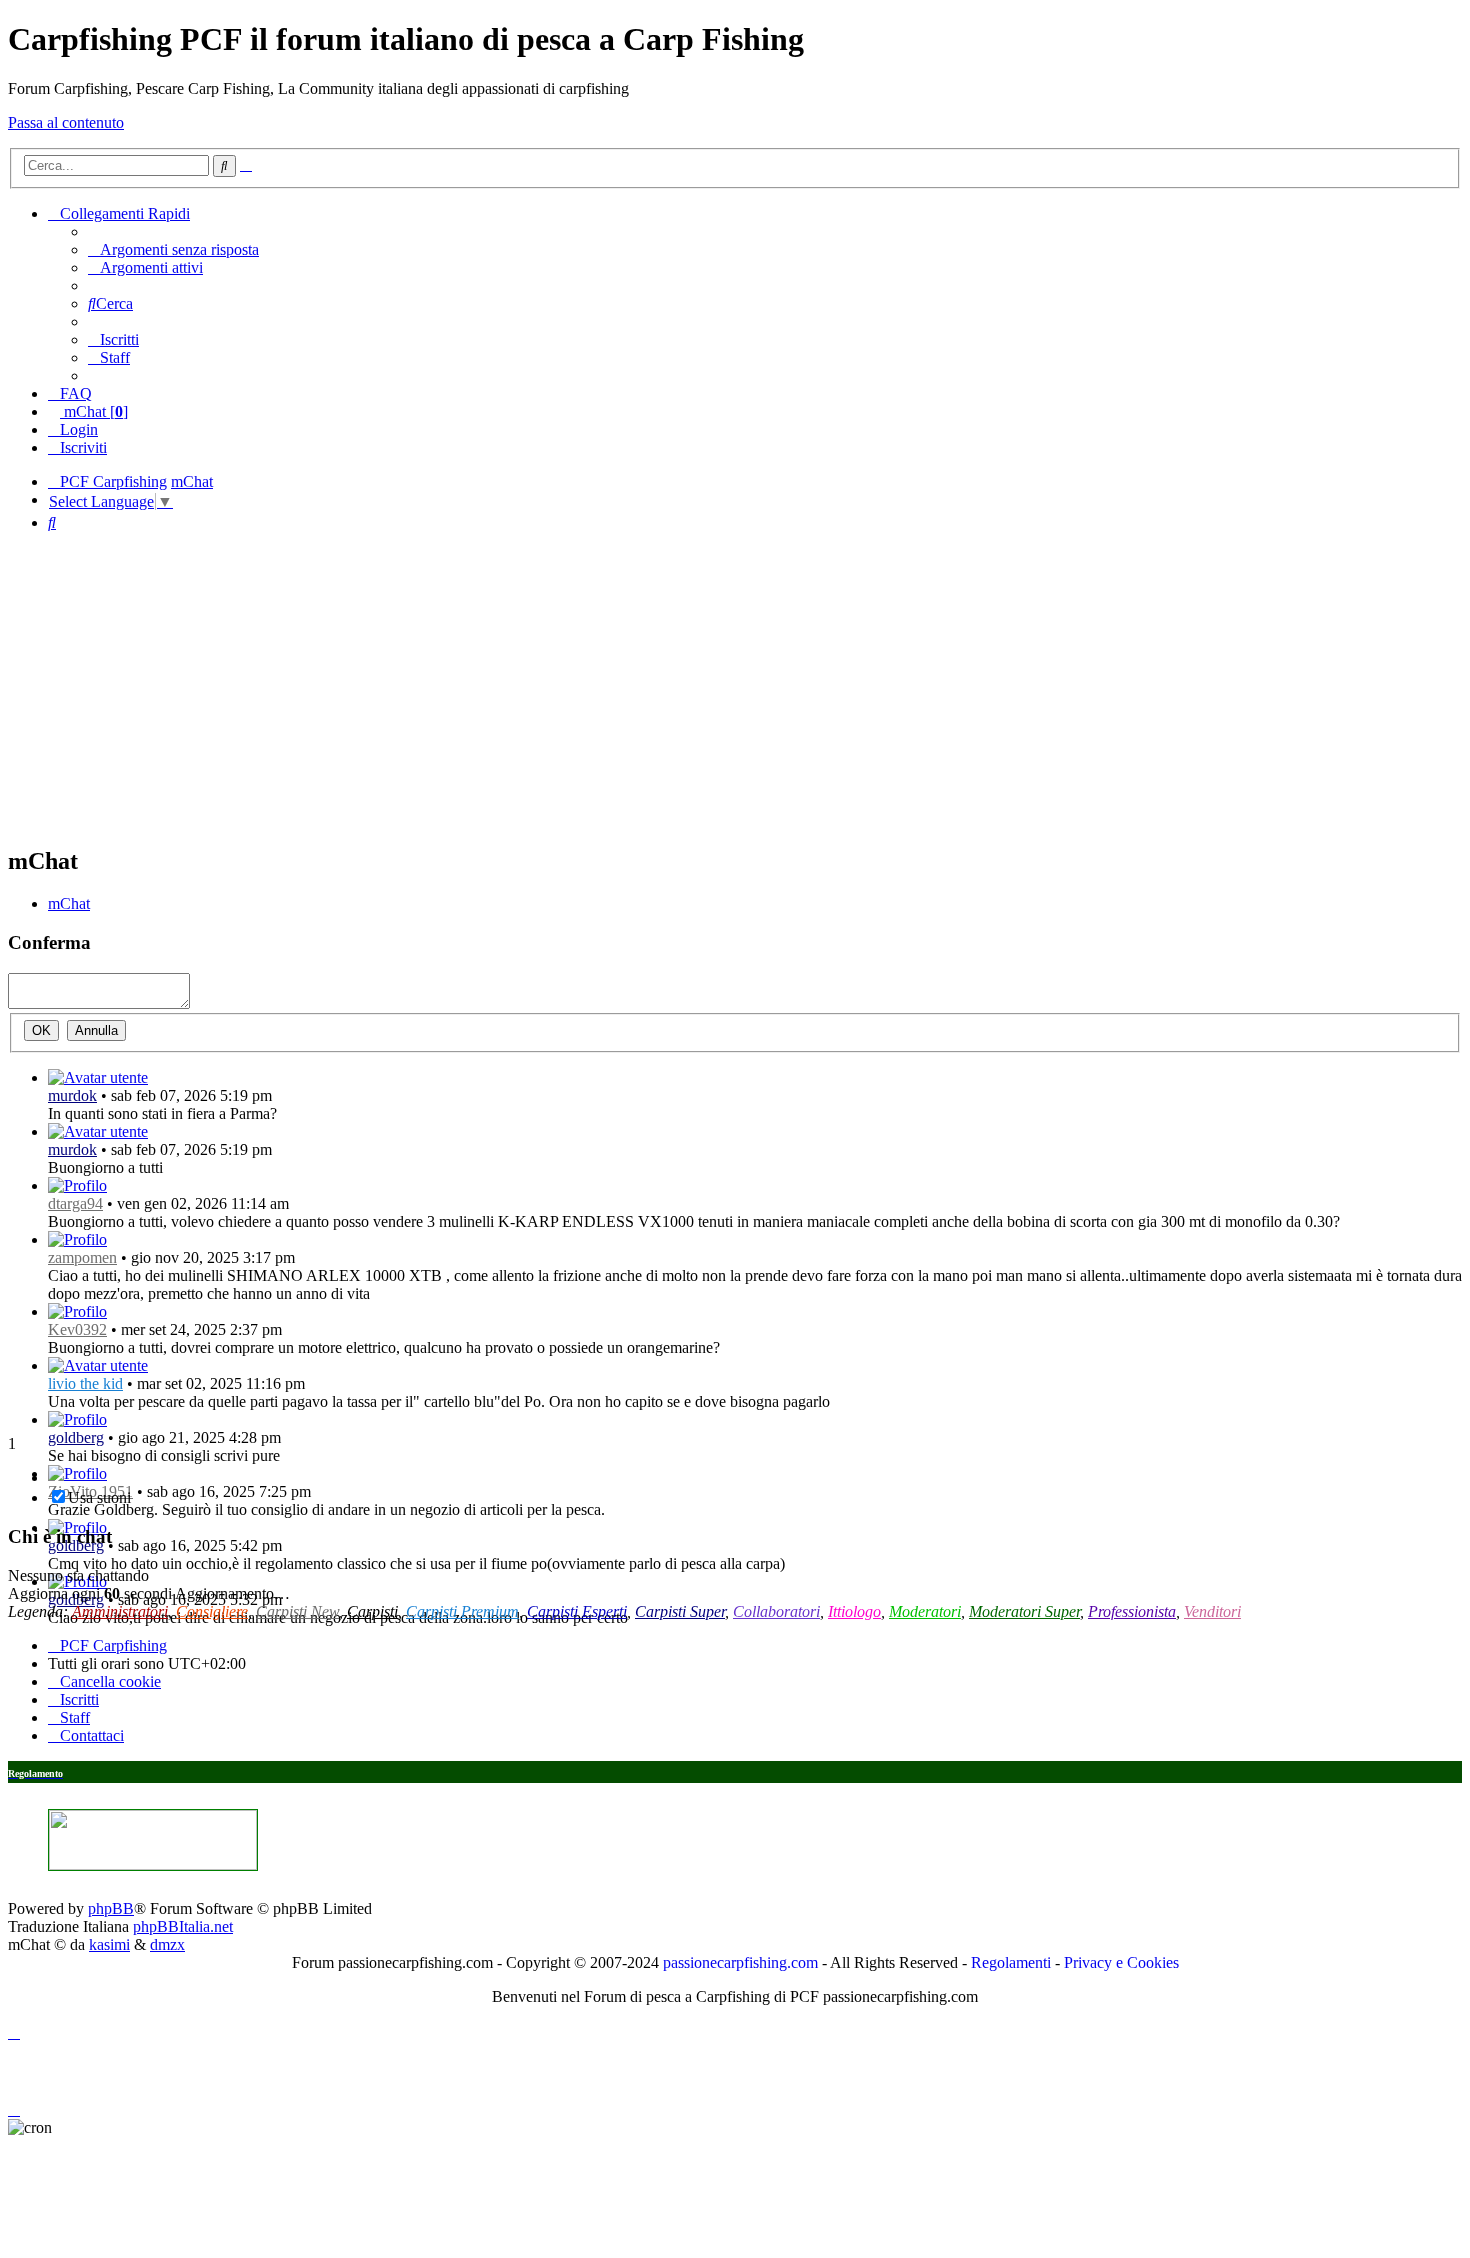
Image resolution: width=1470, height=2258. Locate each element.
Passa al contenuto (66, 122)
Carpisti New (297, 1611)
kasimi (109, 1944)
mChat (69, 903)
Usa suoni (99, 1497)
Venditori (1212, 1611)
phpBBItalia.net (183, 1926)
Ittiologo (854, 1611)
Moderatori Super (1024, 1611)
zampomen (82, 1257)
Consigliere (212, 1611)
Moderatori (925, 1611)
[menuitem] (173, 249)
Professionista (1132, 1611)
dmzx (167, 1944)
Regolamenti (1011, 1962)
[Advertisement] (735, 688)
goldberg (76, 1437)
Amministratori (120, 1611)
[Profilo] (98, 1077)
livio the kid (85, 1383)
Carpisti (372, 1611)
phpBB (111, 1908)
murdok (72, 1095)
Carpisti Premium (462, 1611)
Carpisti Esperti (577, 1611)
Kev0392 (77, 1329)
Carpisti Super (680, 1611)
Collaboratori (776, 1611)
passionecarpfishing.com (740, 1962)
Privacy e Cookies (1121, 1962)
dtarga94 (75, 1203)
